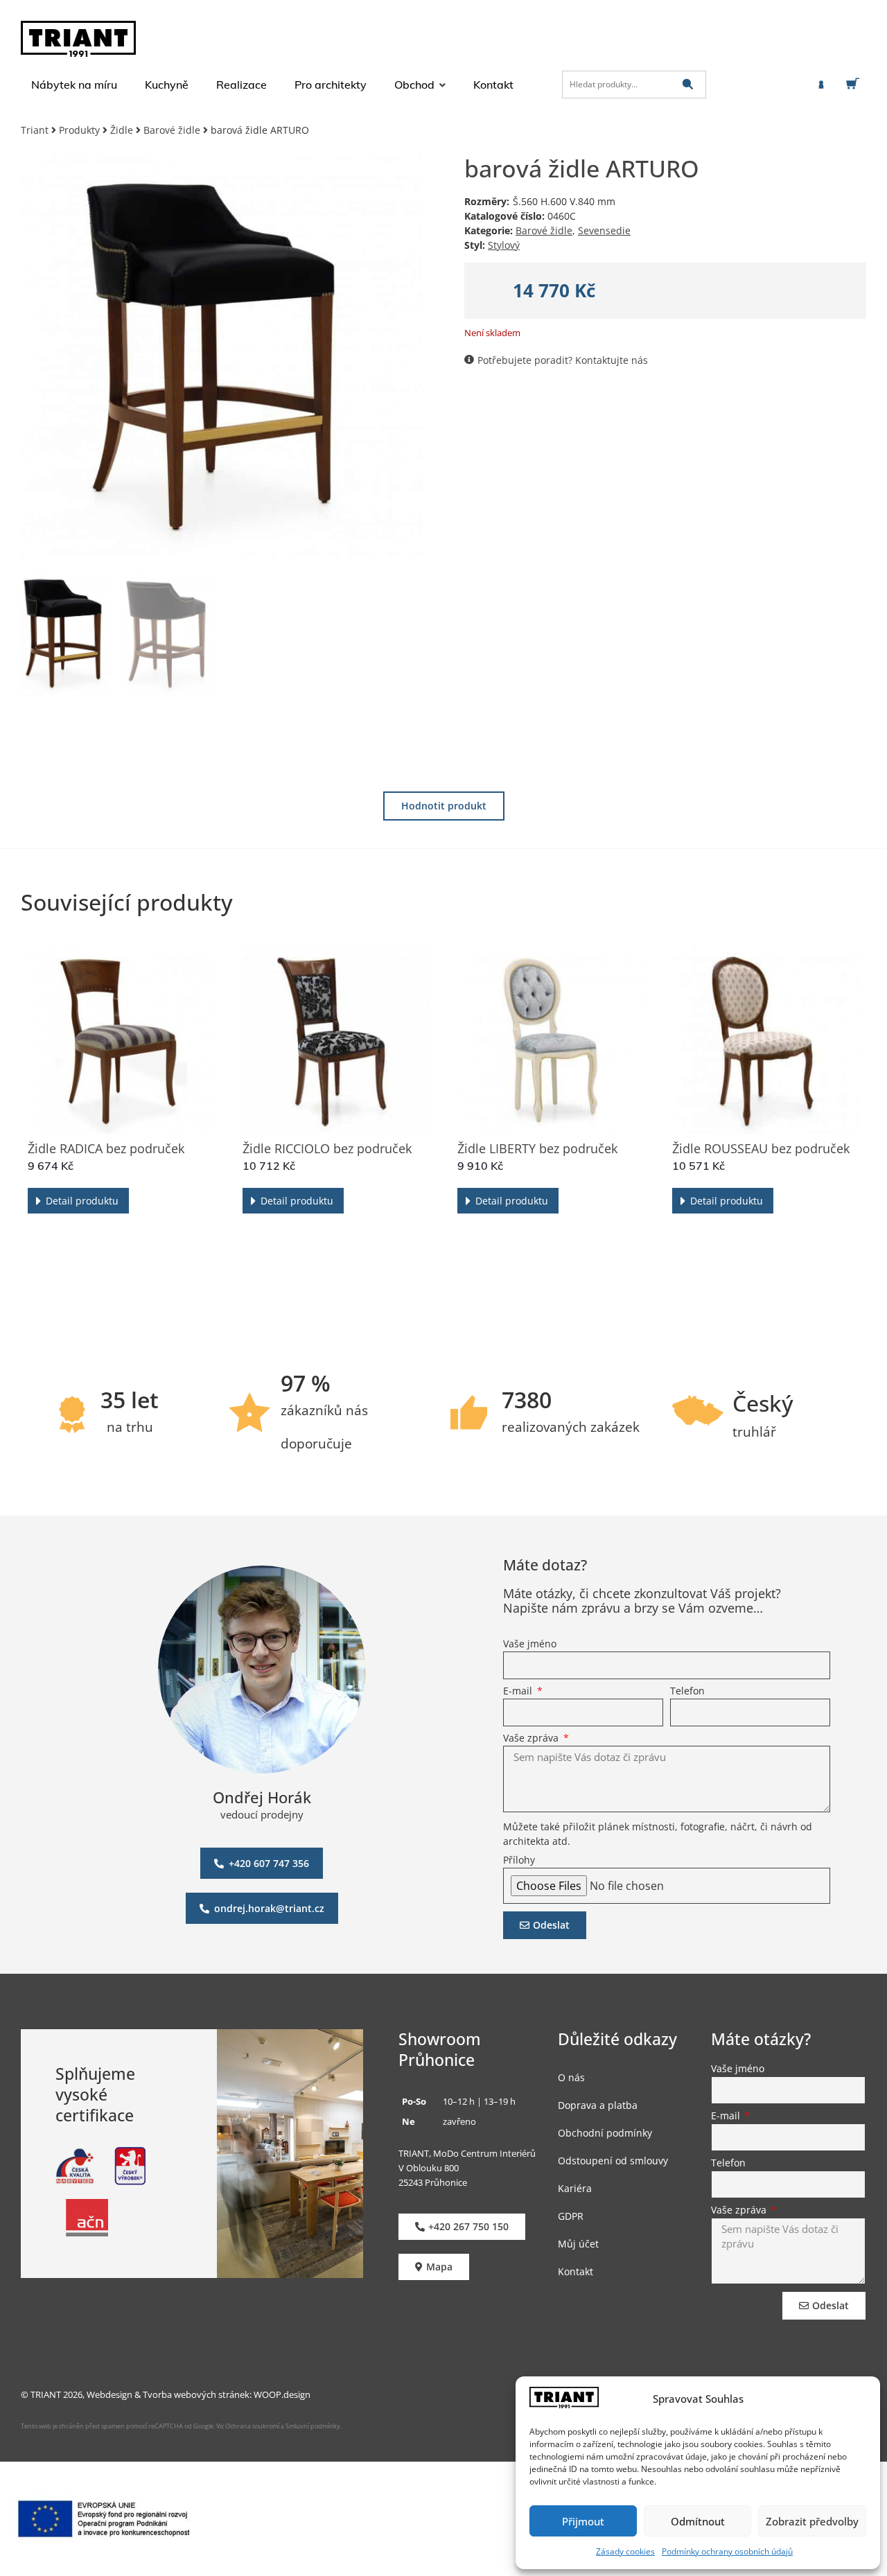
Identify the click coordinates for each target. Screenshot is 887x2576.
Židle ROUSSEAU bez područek (761, 1148)
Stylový (504, 245)
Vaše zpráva (532, 1739)
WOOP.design (282, 2394)
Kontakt (576, 2271)
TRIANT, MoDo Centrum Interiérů (467, 2153)
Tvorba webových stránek (196, 2394)
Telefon (687, 1692)
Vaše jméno (530, 1645)
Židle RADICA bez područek (106, 1148)
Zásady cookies (625, 2551)
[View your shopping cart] (855, 84)
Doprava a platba (598, 2105)
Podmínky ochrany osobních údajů (727, 2551)
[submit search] (688, 84)
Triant (35, 130)
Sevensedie (604, 230)
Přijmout (583, 2521)
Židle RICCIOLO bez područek (327, 1148)
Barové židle (172, 130)
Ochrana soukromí (252, 2426)
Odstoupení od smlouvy (613, 2161)
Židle (122, 130)
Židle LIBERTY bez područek (537, 1148)
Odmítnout (698, 2521)
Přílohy (519, 1861)
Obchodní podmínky (605, 2133)
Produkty (79, 130)
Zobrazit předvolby (812, 2521)
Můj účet (578, 2244)
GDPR (571, 2216)
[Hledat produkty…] (634, 85)
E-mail (519, 1692)
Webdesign (109, 2394)
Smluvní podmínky (313, 2426)
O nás (571, 2077)
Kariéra (575, 2188)
